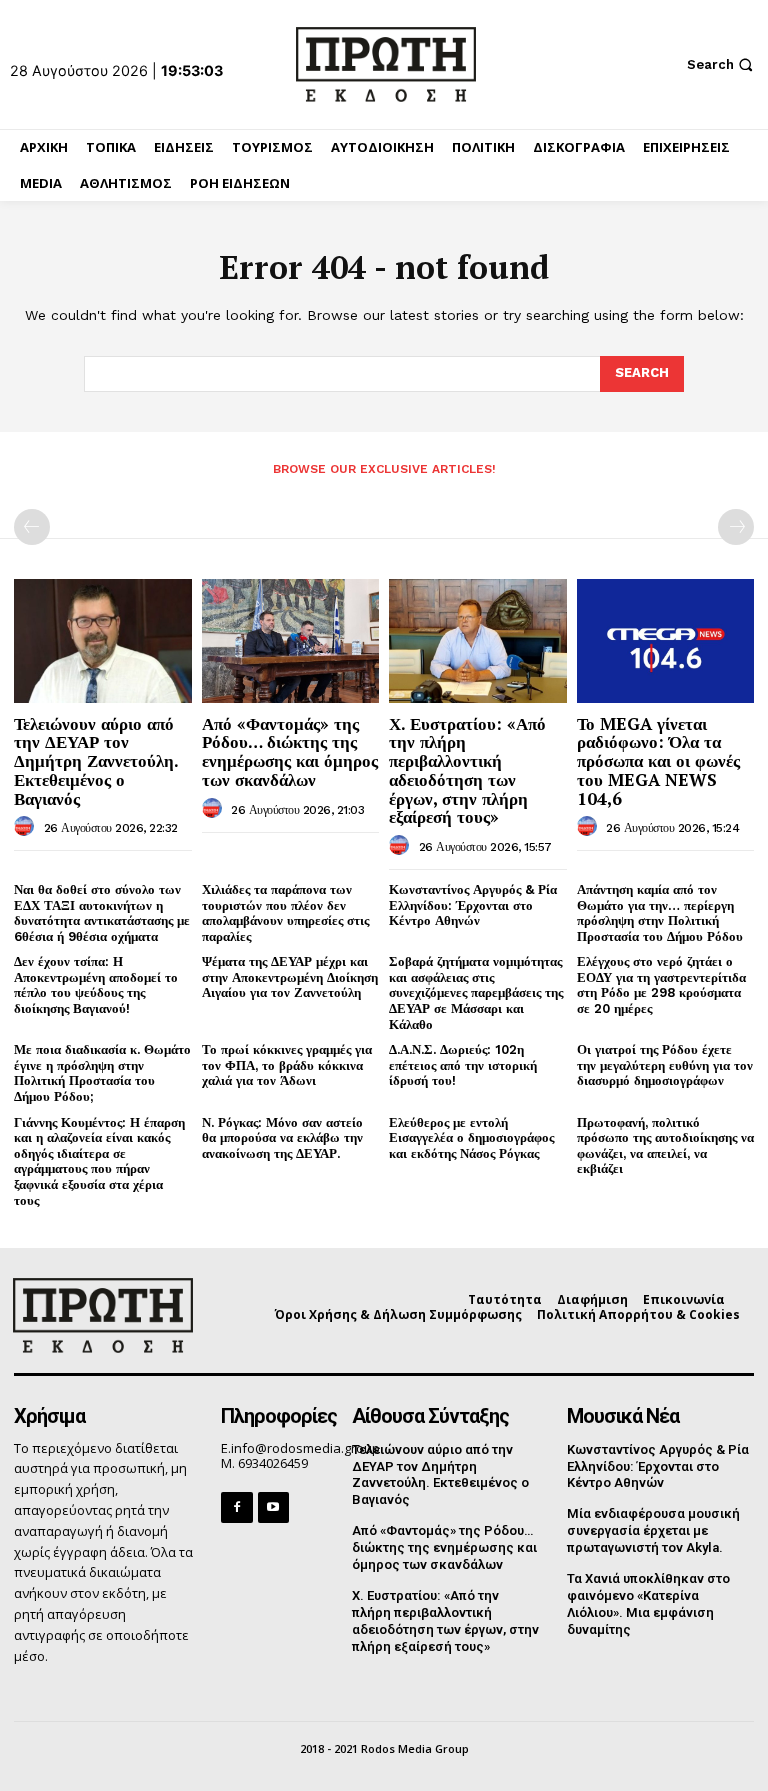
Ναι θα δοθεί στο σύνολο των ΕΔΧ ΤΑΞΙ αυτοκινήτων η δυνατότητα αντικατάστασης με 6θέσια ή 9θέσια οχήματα (102, 913)
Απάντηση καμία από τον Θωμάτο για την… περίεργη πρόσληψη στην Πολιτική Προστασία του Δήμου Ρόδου (660, 913)
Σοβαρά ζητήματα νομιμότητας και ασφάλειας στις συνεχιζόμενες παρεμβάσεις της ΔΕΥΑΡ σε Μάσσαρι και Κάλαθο (476, 992)
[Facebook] (236, 1507)
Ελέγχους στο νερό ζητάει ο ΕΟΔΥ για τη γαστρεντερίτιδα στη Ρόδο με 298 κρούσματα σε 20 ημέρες (661, 985)
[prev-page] (32, 527)
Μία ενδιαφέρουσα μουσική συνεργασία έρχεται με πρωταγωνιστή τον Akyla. (653, 1530)
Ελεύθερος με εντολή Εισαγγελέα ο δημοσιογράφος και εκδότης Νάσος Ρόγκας (471, 1138)
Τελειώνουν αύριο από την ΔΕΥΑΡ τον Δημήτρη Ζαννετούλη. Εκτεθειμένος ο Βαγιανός (96, 761)
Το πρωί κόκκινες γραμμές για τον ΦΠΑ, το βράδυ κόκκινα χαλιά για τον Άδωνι (287, 1065)
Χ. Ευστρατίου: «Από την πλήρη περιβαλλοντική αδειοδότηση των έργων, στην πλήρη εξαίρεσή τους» (467, 770)
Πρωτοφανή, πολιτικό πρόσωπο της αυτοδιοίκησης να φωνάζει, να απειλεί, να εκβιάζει (665, 1146)
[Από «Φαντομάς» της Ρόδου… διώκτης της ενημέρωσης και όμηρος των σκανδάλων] (291, 641)
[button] (722, 64)
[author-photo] (27, 827)
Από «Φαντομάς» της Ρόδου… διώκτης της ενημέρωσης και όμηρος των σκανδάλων (290, 751)
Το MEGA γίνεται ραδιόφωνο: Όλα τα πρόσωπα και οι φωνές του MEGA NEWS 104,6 (658, 761)
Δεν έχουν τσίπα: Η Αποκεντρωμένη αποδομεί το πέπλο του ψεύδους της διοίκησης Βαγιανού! (96, 985)
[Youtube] (273, 1507)
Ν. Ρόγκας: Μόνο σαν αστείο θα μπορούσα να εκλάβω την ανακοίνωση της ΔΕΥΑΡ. (282, 1138)
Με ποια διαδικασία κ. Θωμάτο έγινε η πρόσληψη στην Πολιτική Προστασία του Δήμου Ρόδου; (102, 1073)
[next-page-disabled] (736, 527)
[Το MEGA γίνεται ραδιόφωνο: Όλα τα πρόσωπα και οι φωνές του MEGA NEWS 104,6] (666, 641)
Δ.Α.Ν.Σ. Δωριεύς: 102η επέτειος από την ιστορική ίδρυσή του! (463, 1065)
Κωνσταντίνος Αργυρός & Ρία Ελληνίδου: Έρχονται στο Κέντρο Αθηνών (473, 905)
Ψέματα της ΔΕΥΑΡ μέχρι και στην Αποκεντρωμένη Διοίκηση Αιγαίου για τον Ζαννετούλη (290, 977)
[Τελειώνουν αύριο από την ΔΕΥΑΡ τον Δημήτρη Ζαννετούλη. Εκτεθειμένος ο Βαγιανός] (103, 641)
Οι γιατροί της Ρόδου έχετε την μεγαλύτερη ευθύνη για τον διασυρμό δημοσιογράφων (665, 1065)
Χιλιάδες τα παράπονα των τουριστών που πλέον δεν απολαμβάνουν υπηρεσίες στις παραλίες (285, 913)
